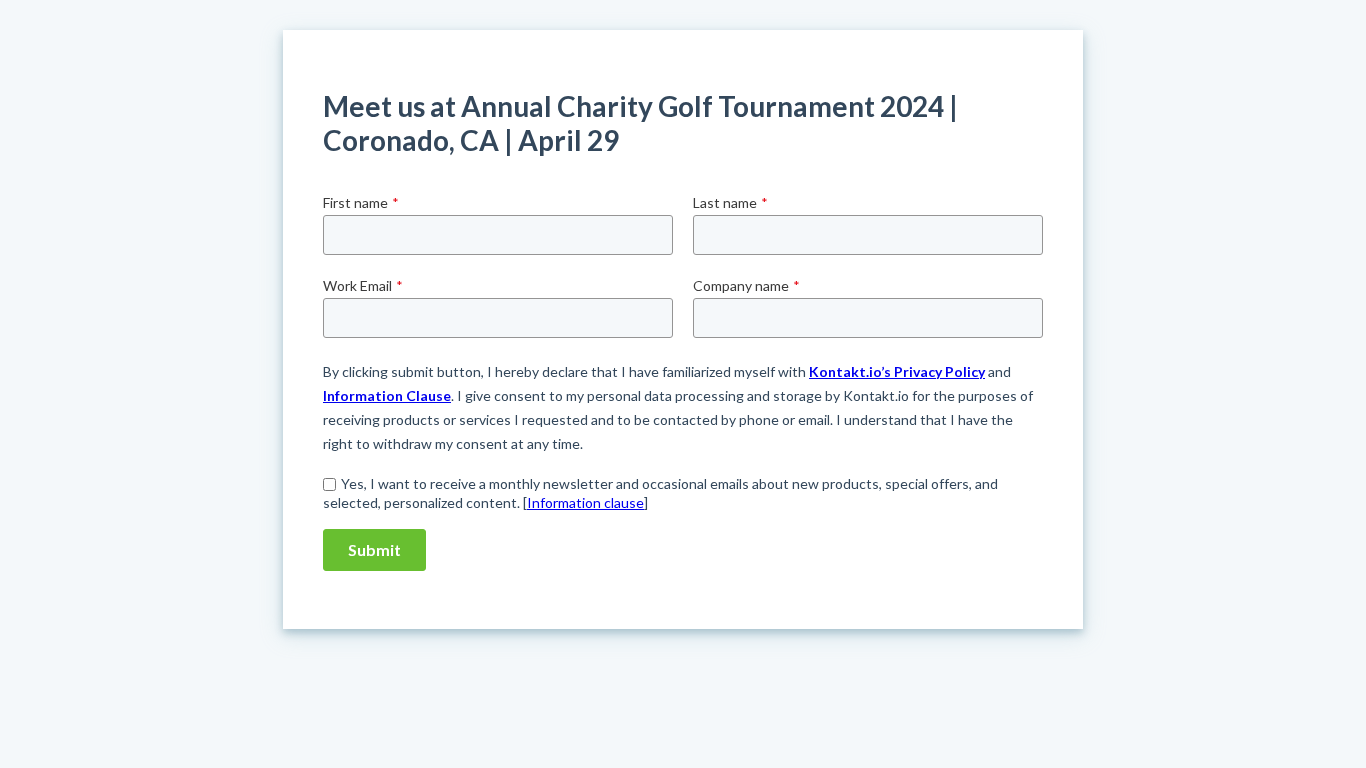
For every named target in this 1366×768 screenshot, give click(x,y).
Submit (374, 549)
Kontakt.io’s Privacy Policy (897, 371)
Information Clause (387, 395)
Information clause (585, 502)
